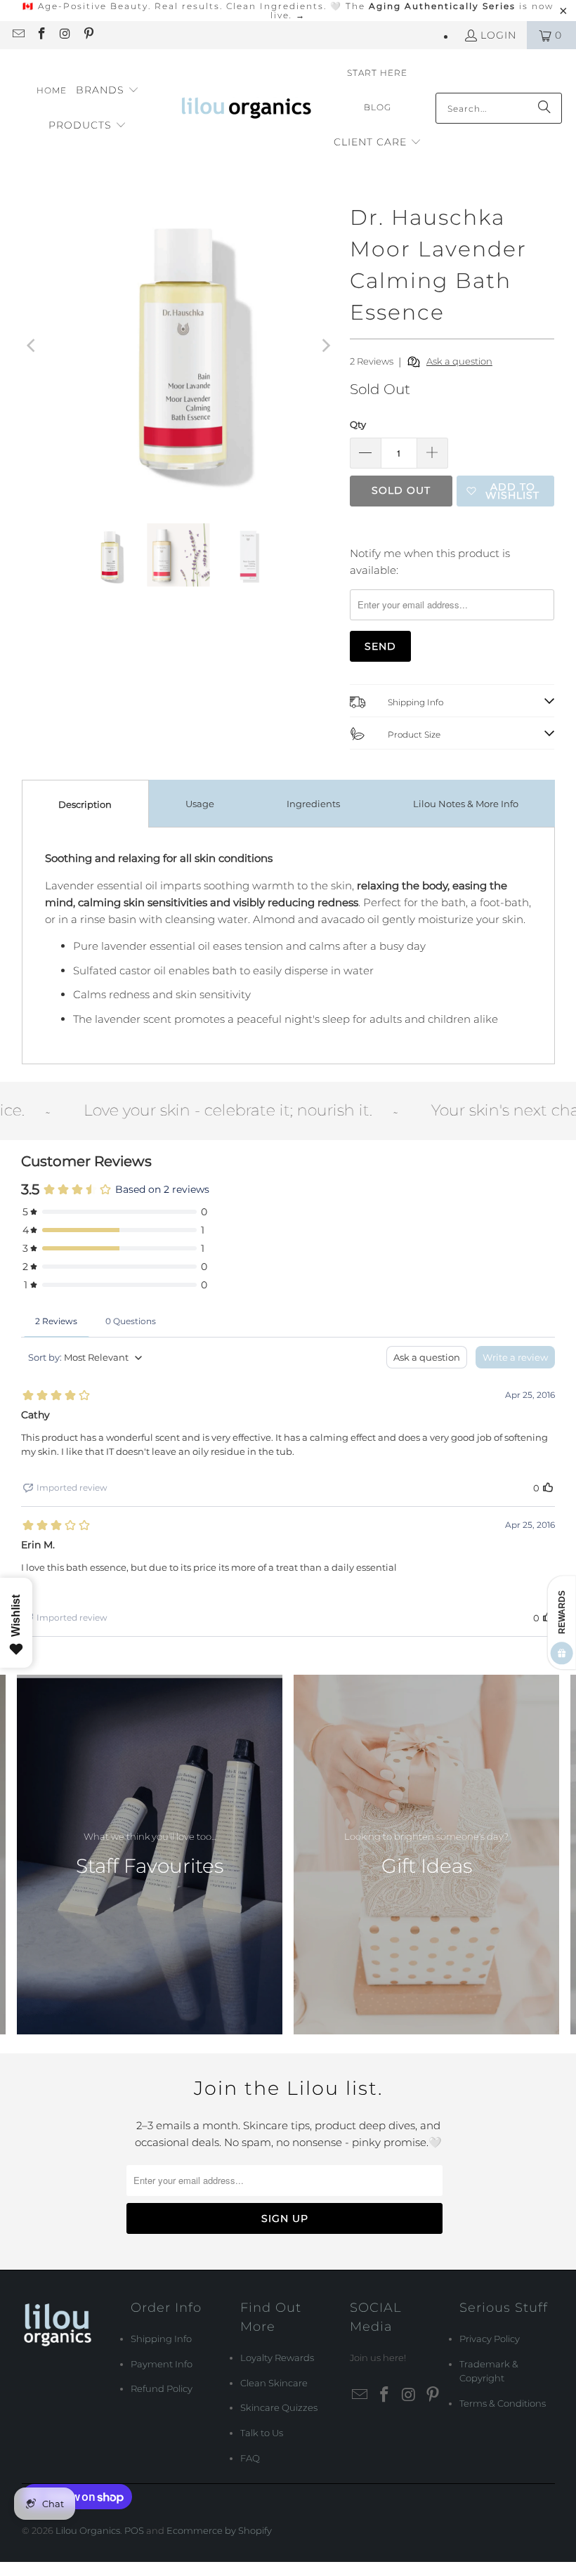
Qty (358, 424)
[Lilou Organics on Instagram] (65, 35)
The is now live (412, 11)
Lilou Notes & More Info (466, 804)
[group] (150, 1855)
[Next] (325, 345)
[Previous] (32, 345)
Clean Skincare (274, 2383)
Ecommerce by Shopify (219, 2530)
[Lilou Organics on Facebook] (41, 35)
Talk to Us (262, 2433)
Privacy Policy (490, 2339)
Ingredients (313, 804)
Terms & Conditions (503, 2403)
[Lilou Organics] (248, 108)
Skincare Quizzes (279, 2407)
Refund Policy (162, 2388)
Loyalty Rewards (277, 2358)
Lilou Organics (88, 2530)
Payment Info (162, 2364)
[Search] (544, 108)
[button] (107, 91)
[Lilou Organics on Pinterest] (89, 35)
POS (134, 2530)
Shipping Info (161, 2339)
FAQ (250, 2458)
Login (498, 35)
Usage (200, 804)
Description (85, 804)
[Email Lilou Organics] (18, 35)
